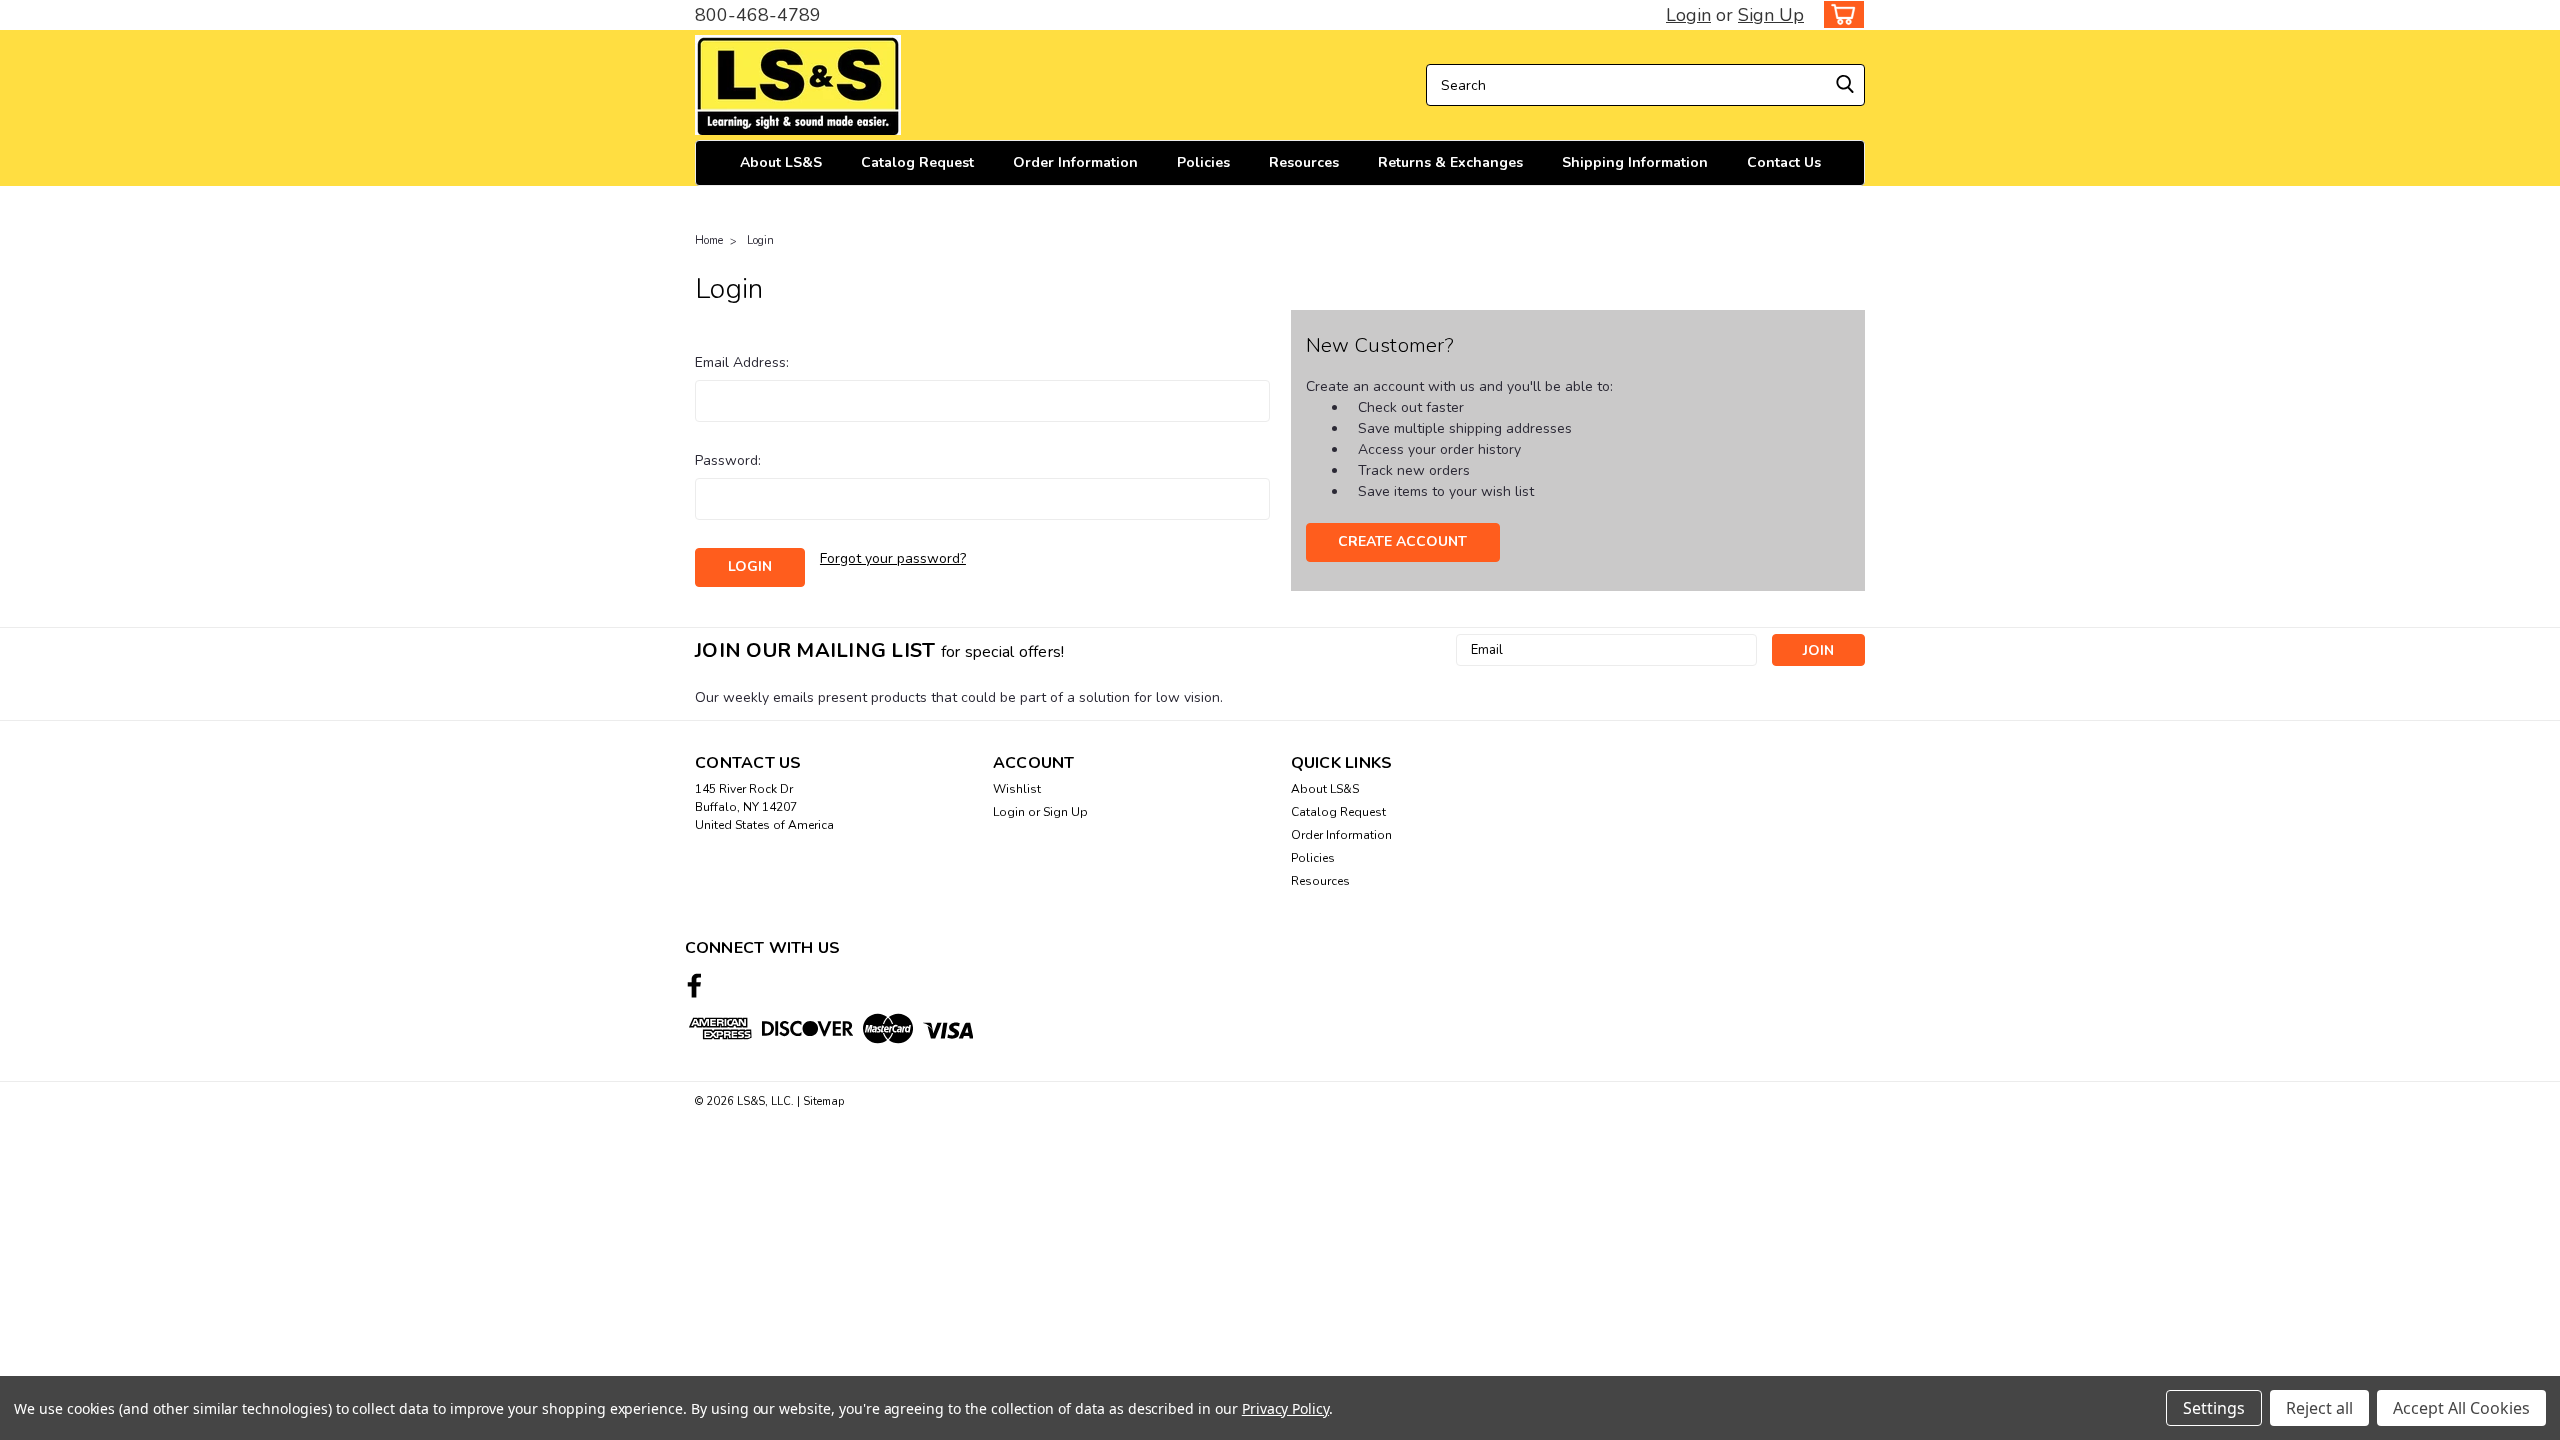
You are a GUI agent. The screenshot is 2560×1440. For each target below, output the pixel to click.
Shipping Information (1635, 162)
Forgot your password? (893, 558)
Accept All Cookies (2461, 1408)
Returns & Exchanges (1450, 162)
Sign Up (1771, 15)
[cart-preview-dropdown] (1839, 14)
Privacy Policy (1285, 1408)
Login (1688, 15)
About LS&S (781, 162)
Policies (1203, 162)
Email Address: (742, 362)
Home (709, 240)
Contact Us (1784, 162)
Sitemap (823, 1101)
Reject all (2319, 1408)
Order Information (1075, 162)
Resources (1304, 162)
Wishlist (1017, 789)
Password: (728, 460)
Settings (2214, 1408)
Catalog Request (917, 162)
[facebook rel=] (694, 985)
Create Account (1402, 541)
